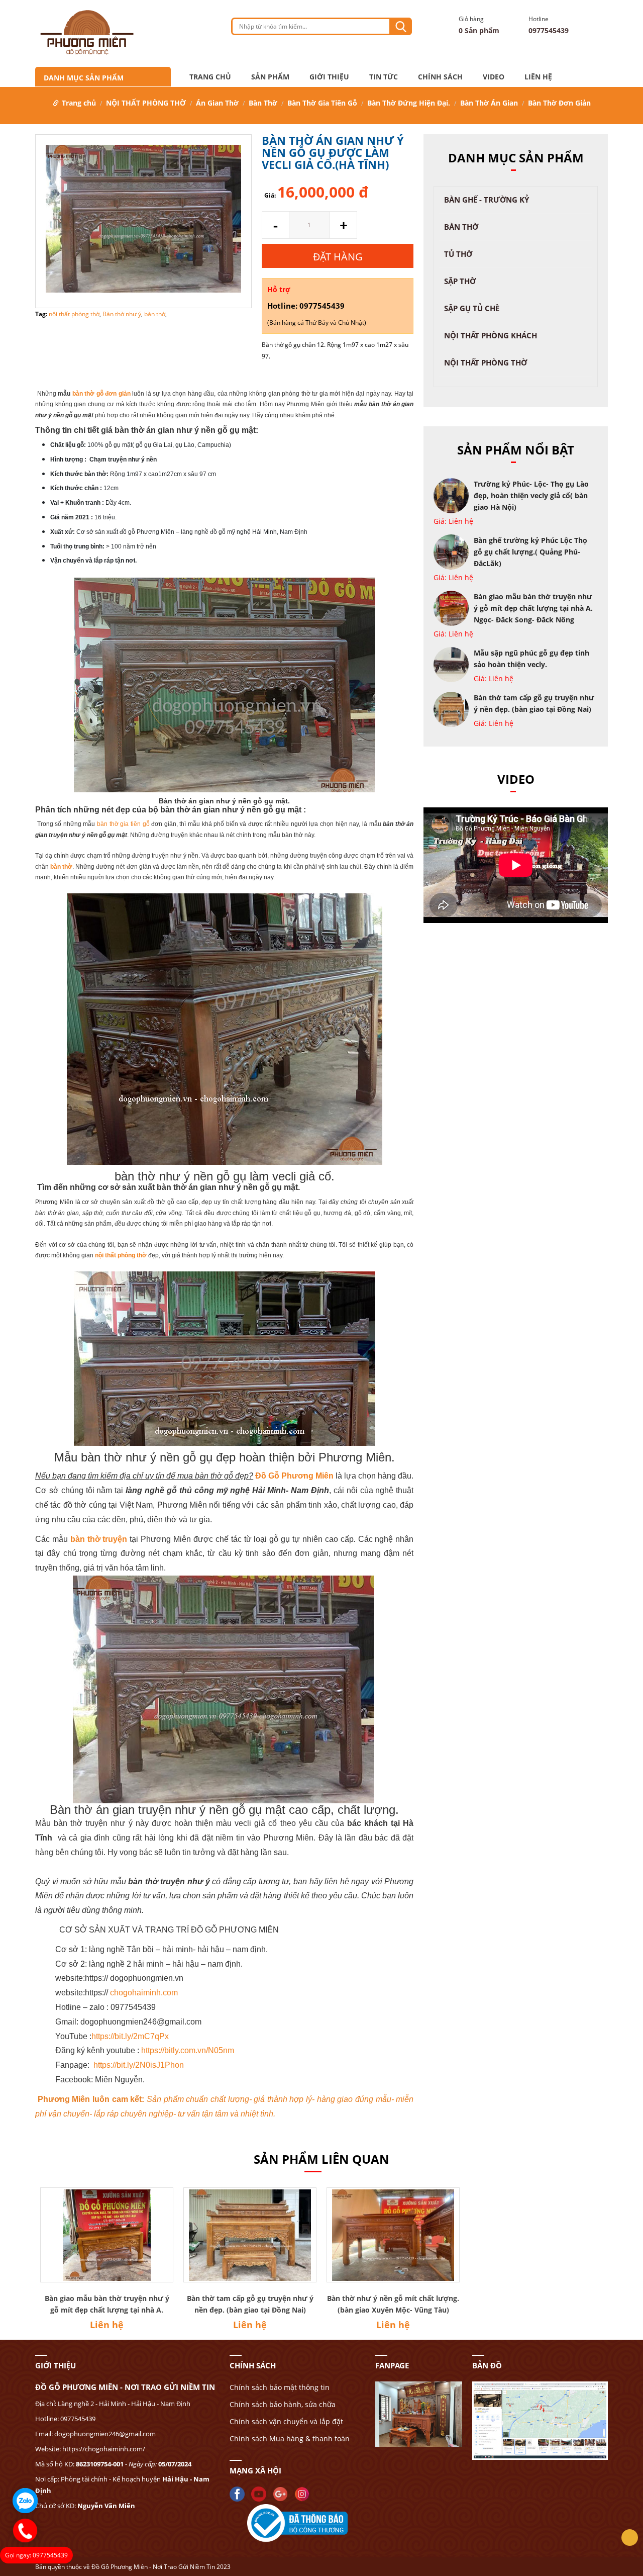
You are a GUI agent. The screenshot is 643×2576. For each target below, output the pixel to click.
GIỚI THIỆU (329, 77)
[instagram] (304, 2493)
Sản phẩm (270, 77)
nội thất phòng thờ (74, 314)
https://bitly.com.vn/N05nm (188, 2050)
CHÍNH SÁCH (440, 77)
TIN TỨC (384, 77)
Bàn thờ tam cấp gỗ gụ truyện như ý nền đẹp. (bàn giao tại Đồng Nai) (250, 2304)
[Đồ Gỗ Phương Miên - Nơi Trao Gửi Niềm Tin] (87, 33)
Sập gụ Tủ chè (472, 308)
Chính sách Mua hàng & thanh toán (290, 2439)
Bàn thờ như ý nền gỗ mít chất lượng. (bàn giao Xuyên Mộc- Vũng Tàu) (393, 2304)
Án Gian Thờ (217, 103)
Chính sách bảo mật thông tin (280, 2387)
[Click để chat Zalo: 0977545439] (25, 2501)
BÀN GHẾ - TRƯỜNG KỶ (487, 200)
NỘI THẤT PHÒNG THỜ (146, 103)
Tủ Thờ (458, 254)
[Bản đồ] (419, 2413)
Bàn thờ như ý (122, 314)
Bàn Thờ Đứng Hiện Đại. (409, 103)
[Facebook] (240, 2493)
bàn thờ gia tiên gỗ (123, 824)
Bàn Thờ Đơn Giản (559, 103)
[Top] (630, 2538)
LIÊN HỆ (538, 77)
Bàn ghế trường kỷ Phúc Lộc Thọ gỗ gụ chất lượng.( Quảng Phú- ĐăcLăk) (530, 552)
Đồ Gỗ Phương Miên (294, 1476)
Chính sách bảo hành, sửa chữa (283, 2404)
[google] (283, 2493)
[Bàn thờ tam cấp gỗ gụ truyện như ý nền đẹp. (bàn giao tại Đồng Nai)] (250, 2235)
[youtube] (261, 2493)
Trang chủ (210, 77)
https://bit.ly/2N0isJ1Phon (139, 2065)
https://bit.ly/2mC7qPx (130, 2036)
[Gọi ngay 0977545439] (25, 2531)
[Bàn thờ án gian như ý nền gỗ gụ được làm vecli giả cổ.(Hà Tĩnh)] (143, 220)
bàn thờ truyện (99, 1539)
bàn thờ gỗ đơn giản (101, 394)
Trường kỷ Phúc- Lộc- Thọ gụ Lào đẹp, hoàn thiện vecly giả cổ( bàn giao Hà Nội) (531, 495)
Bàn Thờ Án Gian (489, 103)
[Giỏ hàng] (444, 26)
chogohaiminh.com (144, 1993)
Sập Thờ (460, 281)
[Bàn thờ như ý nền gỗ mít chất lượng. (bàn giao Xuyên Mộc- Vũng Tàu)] (393, 2235)
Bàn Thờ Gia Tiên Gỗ (322, 103)
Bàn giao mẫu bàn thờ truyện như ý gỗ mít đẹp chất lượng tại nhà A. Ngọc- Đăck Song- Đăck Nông (533, 608)
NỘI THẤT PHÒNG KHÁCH (491, 335)
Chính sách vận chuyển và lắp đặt (286, 2421)
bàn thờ (155, 314)
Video (494, 77)
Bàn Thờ (263, 103)
